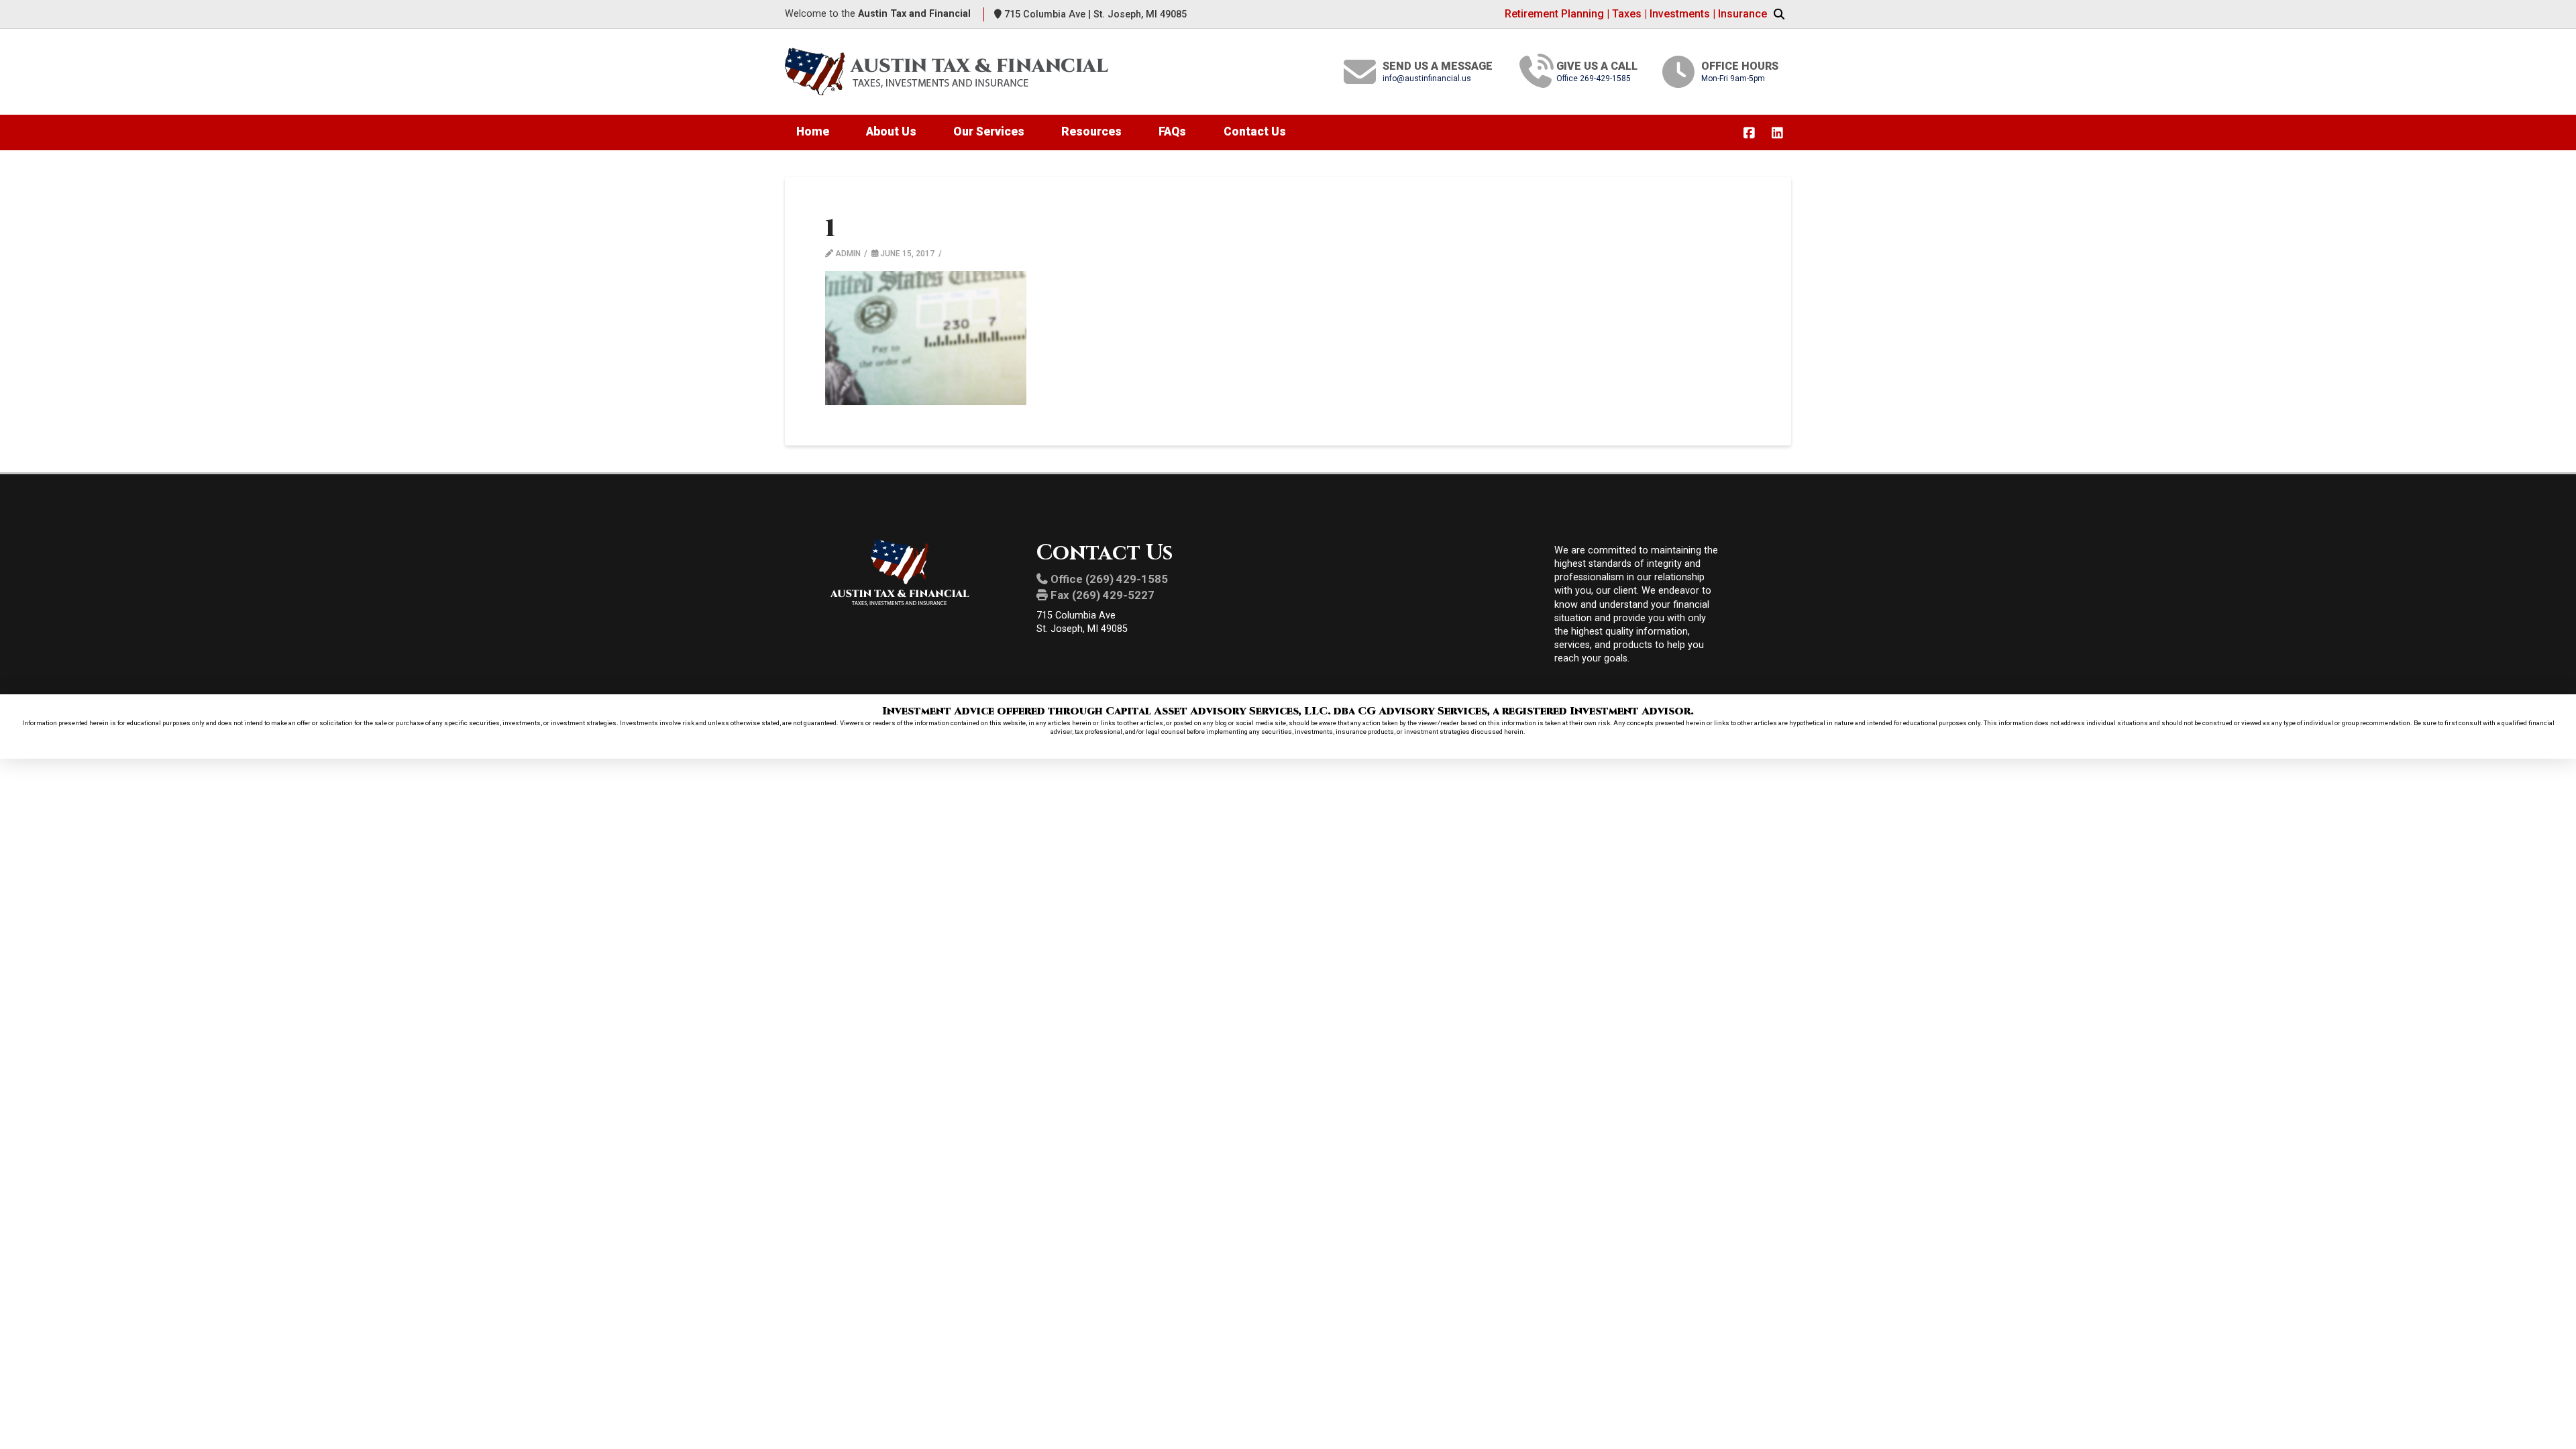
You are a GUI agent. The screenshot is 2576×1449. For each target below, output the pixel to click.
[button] (1779, 15)
